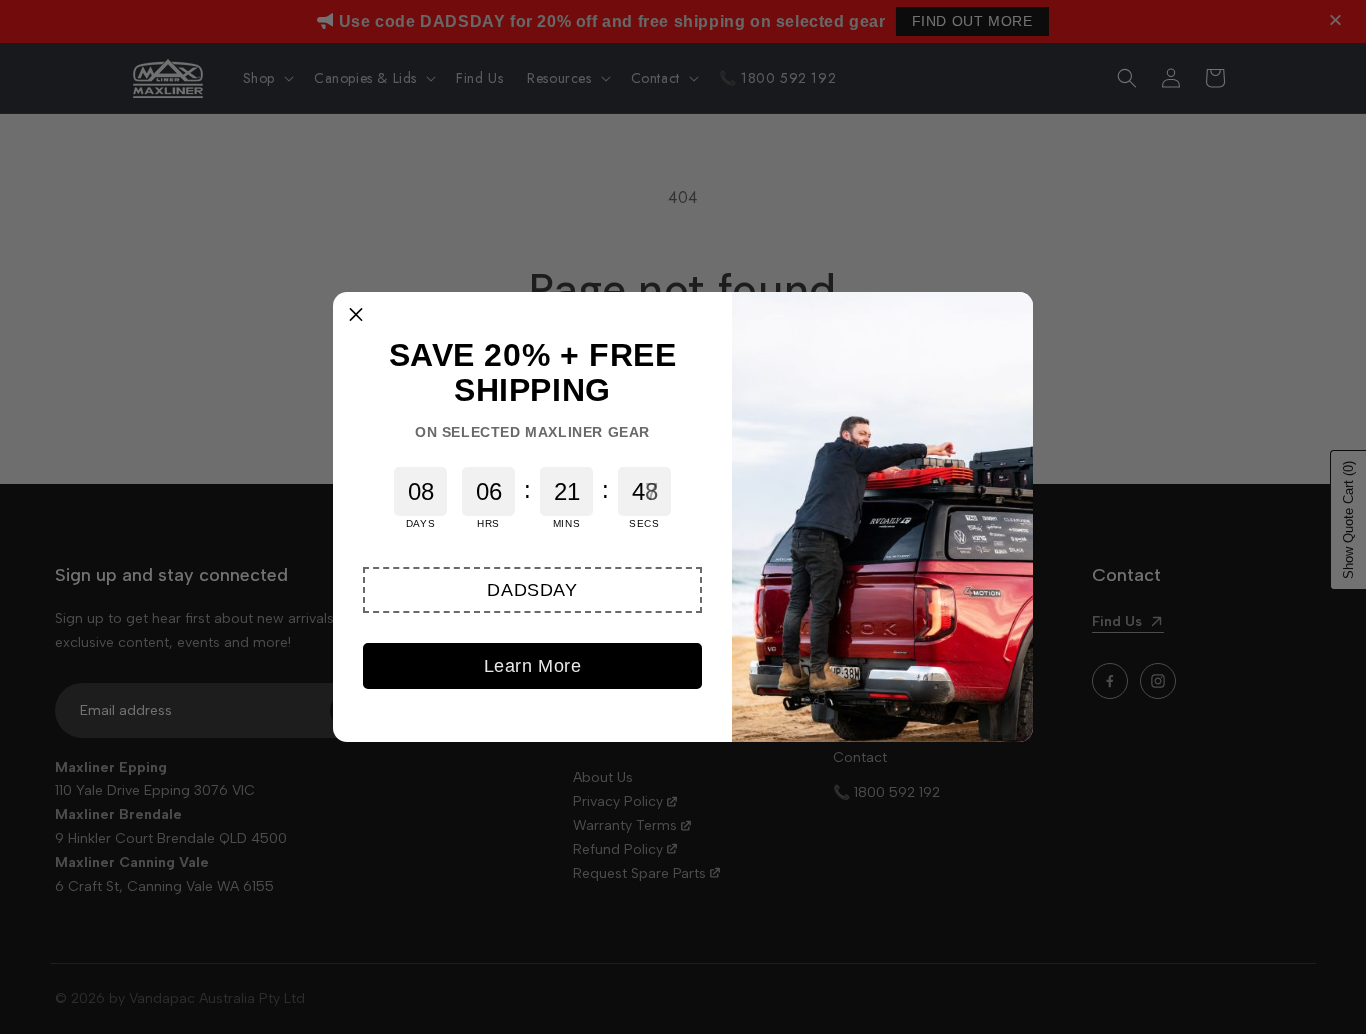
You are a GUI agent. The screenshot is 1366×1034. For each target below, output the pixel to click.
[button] (532, 590)
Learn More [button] (533, 666)
